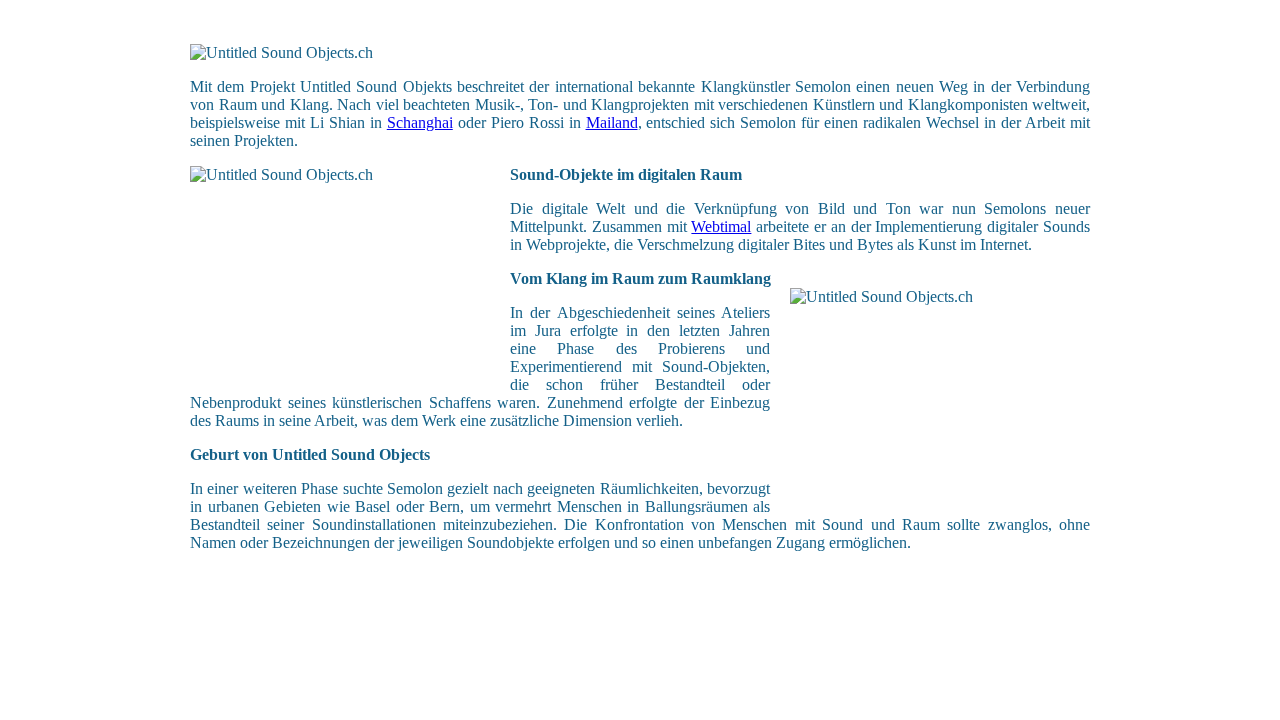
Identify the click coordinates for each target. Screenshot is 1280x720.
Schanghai (420, 122)
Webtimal (721, 226)
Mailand (612, 122)
